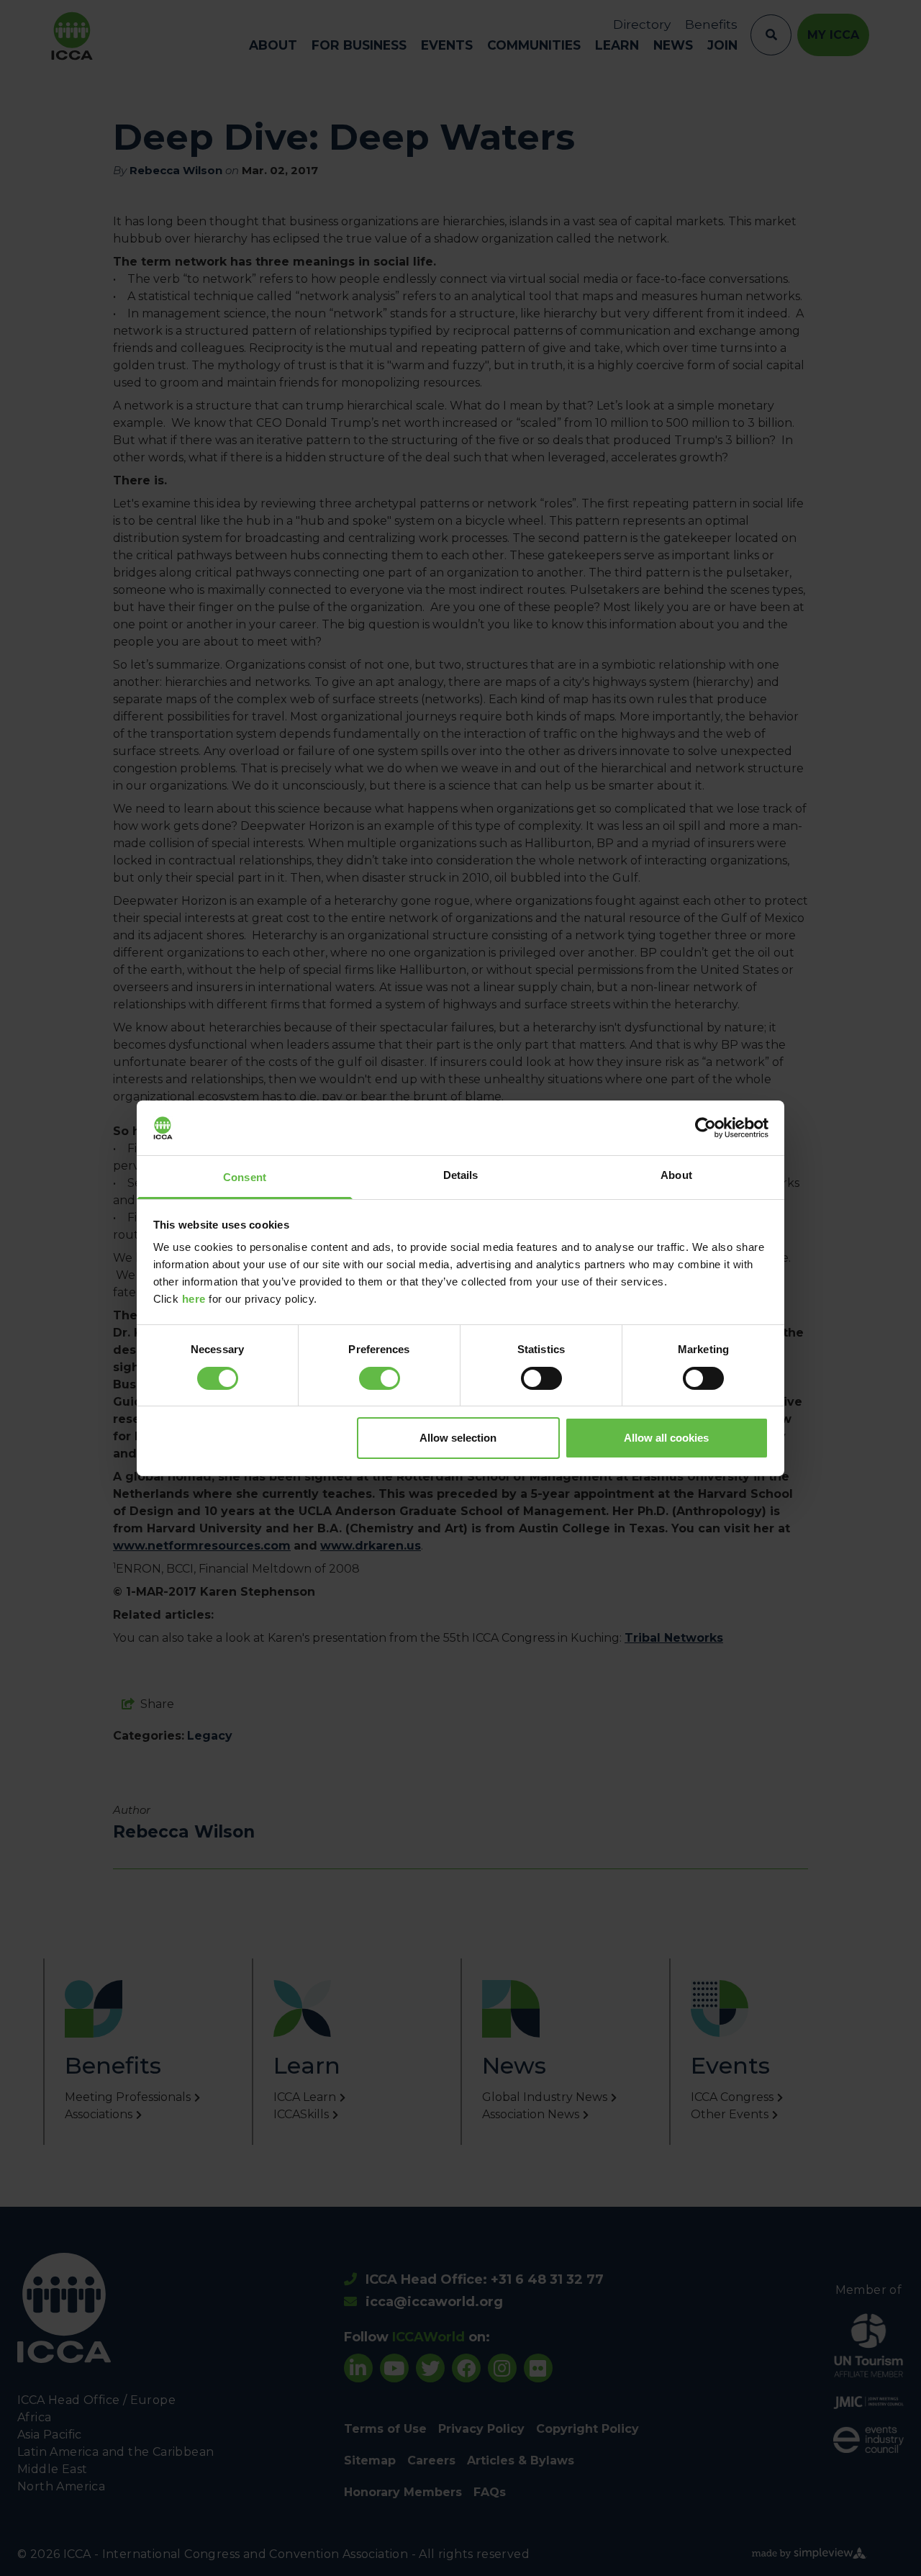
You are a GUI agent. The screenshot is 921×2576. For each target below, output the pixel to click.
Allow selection (458, 1438)
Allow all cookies (666, 1438)
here (194, 1299)
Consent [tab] (245, 1177)
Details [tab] (461, 1175)
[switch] (380, 1378)
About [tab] (676, 1175)
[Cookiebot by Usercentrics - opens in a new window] (706, 1128)
